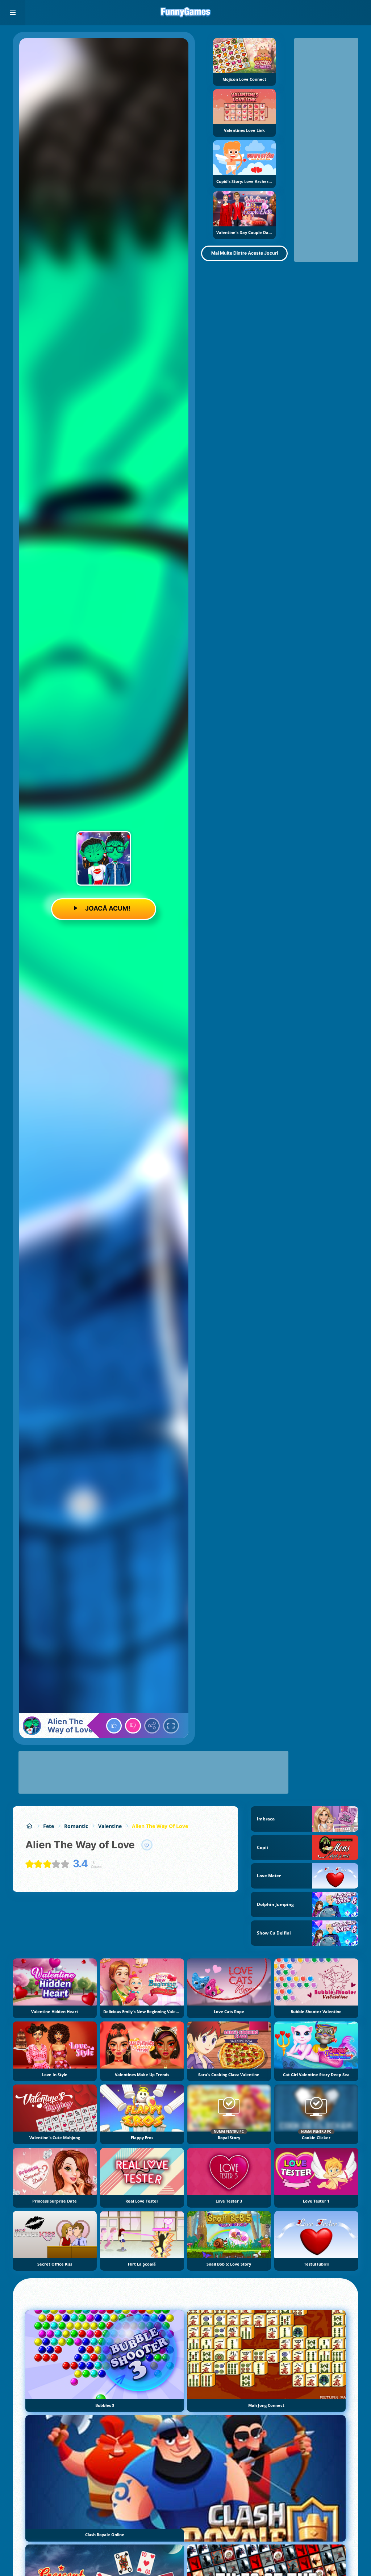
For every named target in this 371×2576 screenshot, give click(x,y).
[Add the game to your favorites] (147, 1845)
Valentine (110, 1826)
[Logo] (185, 13)
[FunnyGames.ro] (29, 1826)
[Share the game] (152, 1726)
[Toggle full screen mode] (171, 1726)
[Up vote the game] (114, 1726)
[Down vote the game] (133, 1726)
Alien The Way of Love (160, 1826)
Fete (49, 1826)
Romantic (76, 1826)
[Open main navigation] (13, 13)
